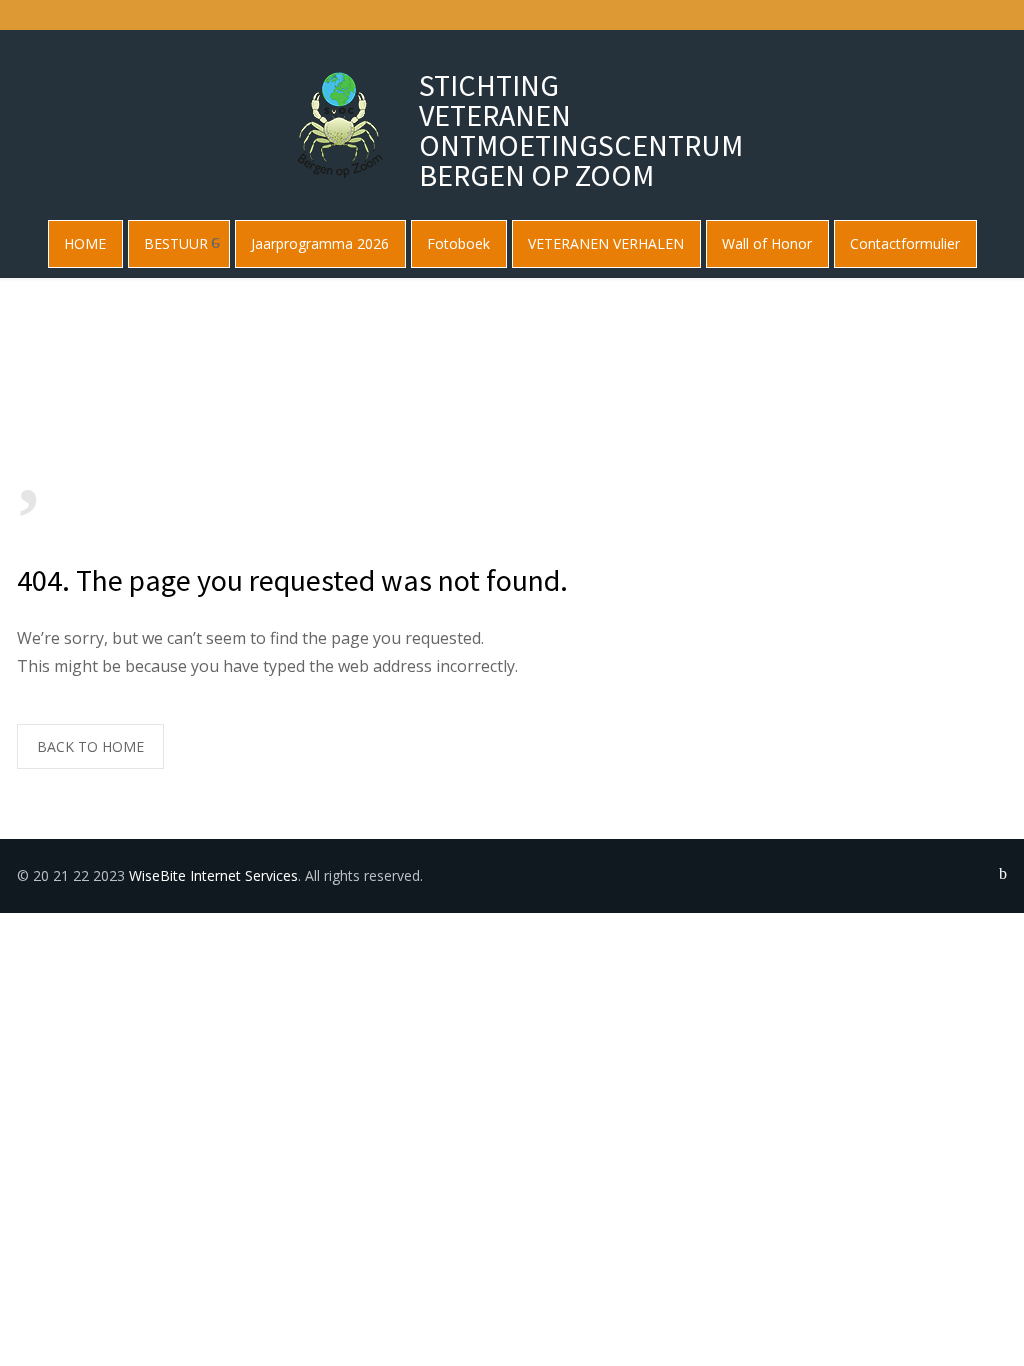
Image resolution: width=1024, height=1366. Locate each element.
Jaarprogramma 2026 (320, 243)
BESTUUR (176, 243)
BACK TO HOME (90, 746)
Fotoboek (458, 243)
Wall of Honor (767, 243)
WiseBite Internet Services (213, 875)
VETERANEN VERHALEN (606, 243)
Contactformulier (905, 243)
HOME (85, 243)
